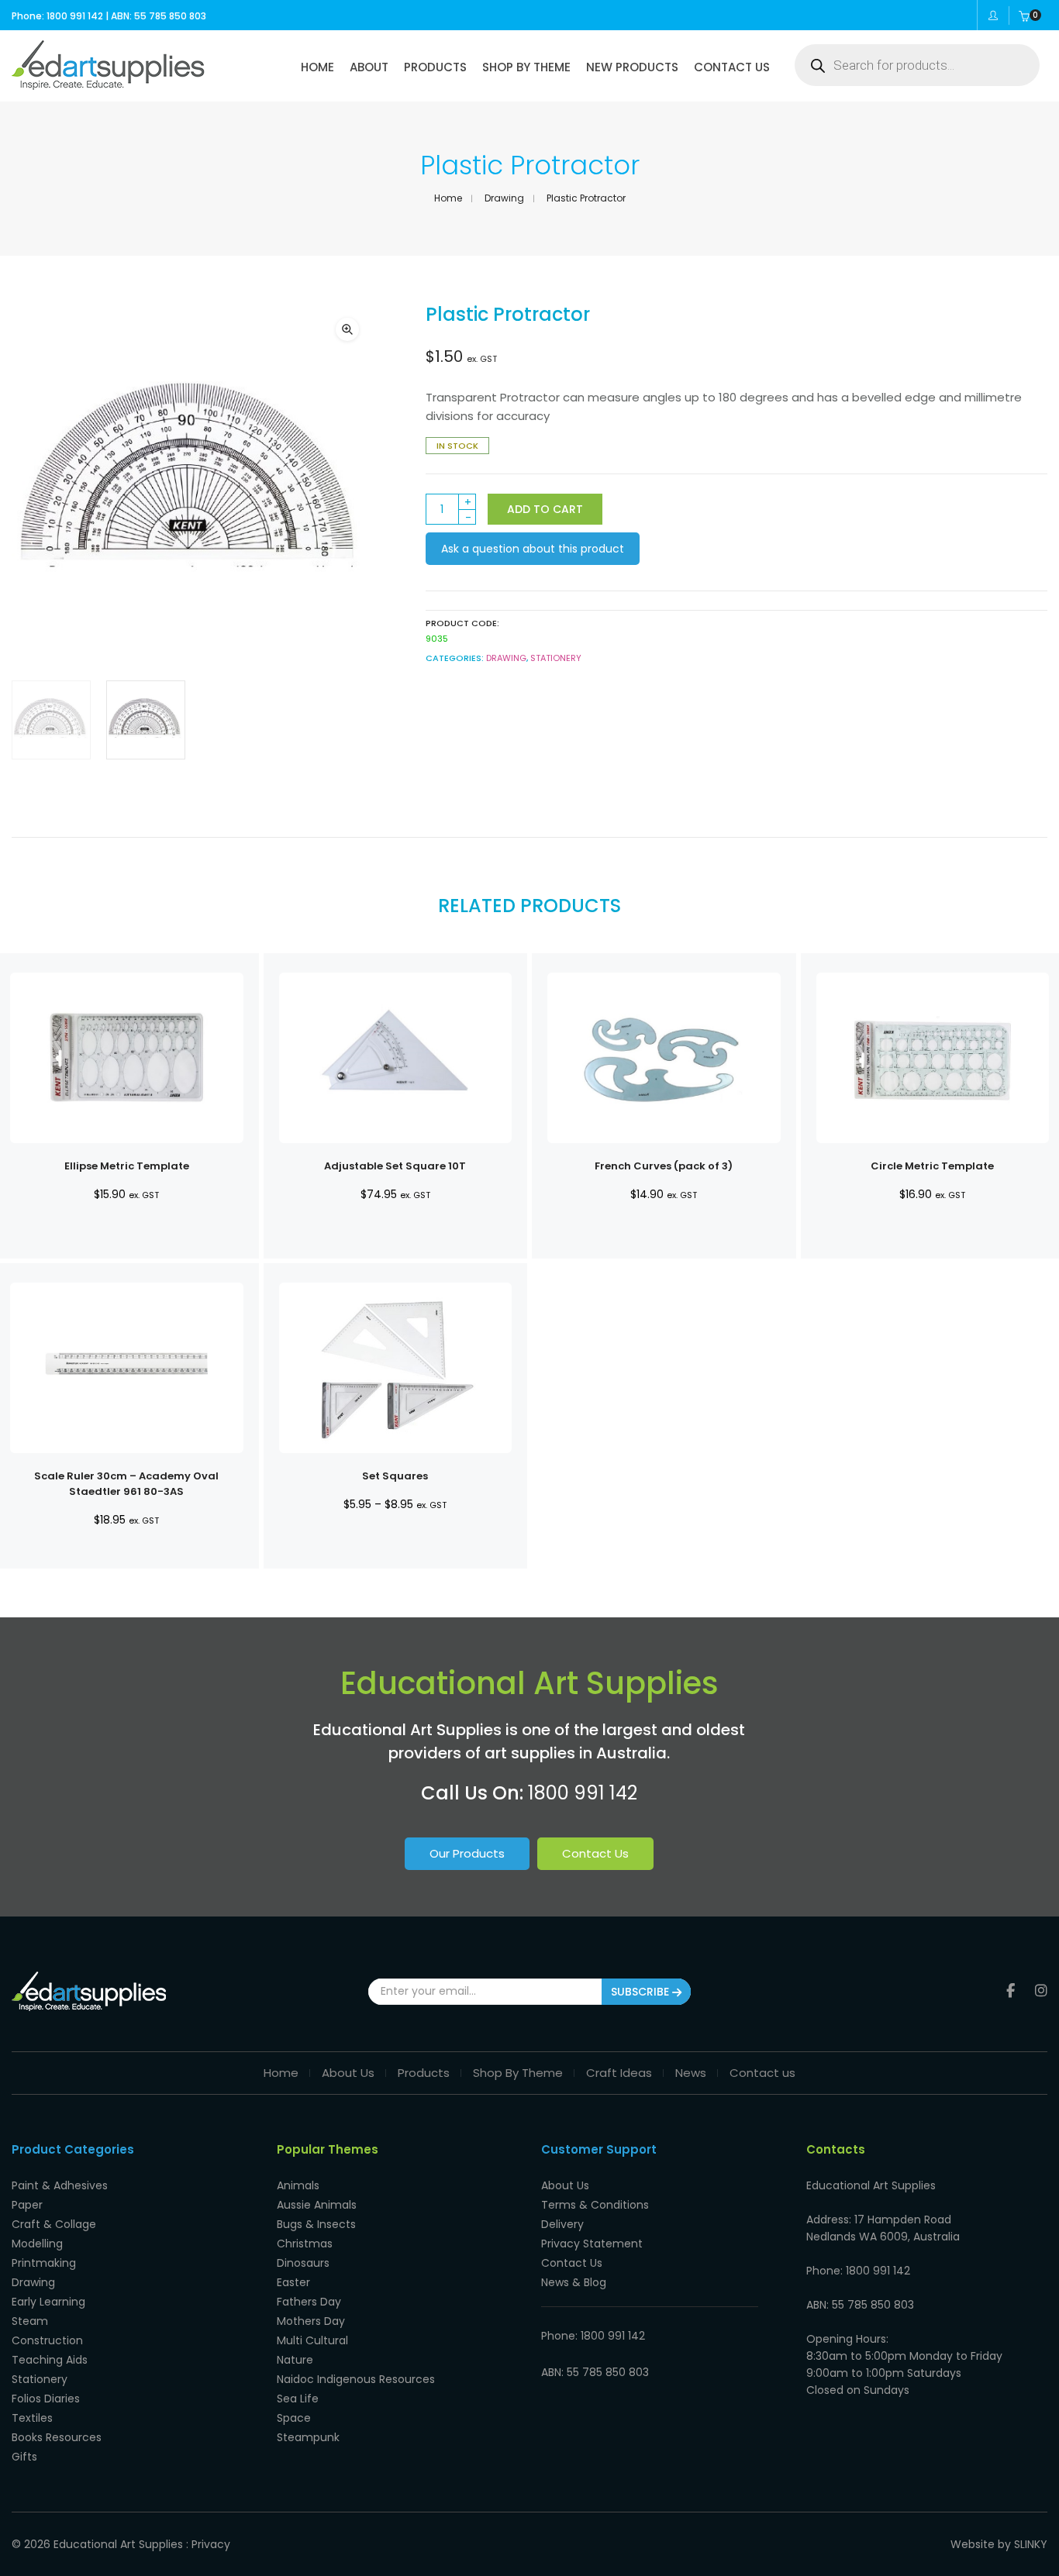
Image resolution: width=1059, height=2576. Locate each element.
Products (424, 2073)
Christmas (305, 2244)
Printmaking (44, 2263)
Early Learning (48, 2302)
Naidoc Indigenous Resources (356, 2379)
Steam (30, 2321)
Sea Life (298, 2399)
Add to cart (545, 509)
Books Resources (57, 2437)
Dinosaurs (303, 2263)
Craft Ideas (619, 2073)
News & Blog (574, 2282)
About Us (348, 2073)
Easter (293, 2282)
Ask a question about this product (533, 549)
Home (448, 198)
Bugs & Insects (316, 2224)
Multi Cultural (312, 2340)
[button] (347, 329)
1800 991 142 (583, 1793)
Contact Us (595, 1853)
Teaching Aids (50, 2360)
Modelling (37, 2244)
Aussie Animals (317, 2205)
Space (294, 2418)
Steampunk (308, 2437)
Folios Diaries (46, 2399)
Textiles (32, 2418)
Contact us (762, 2073)
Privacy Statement (592, 2244)
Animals (298, 2185)
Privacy (211, 2544)
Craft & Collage (54, 2224)
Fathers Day (309, 2302)
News (691, 2073)
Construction (47, 2340)
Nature (295, 2360)
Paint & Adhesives (60, 2185)
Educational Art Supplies (118, 2544)
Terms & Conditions (595, 2205)
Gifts (24, 2457)
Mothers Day (311, 2321)
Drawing (504, 198)
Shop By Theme (518, 2073)
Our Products (467, 1853)
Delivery (562, 2224)
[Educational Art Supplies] (108, 84)
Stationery (556, 658)
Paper (27, 2205)
